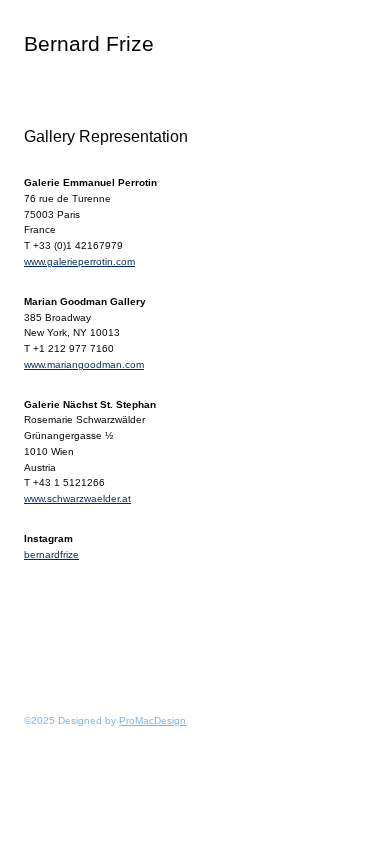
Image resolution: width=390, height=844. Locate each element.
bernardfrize (51, 554)
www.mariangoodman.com (84, 364)
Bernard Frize (89, 43)
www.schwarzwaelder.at (77, 498)
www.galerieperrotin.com (79, 261)
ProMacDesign (152, 720)
